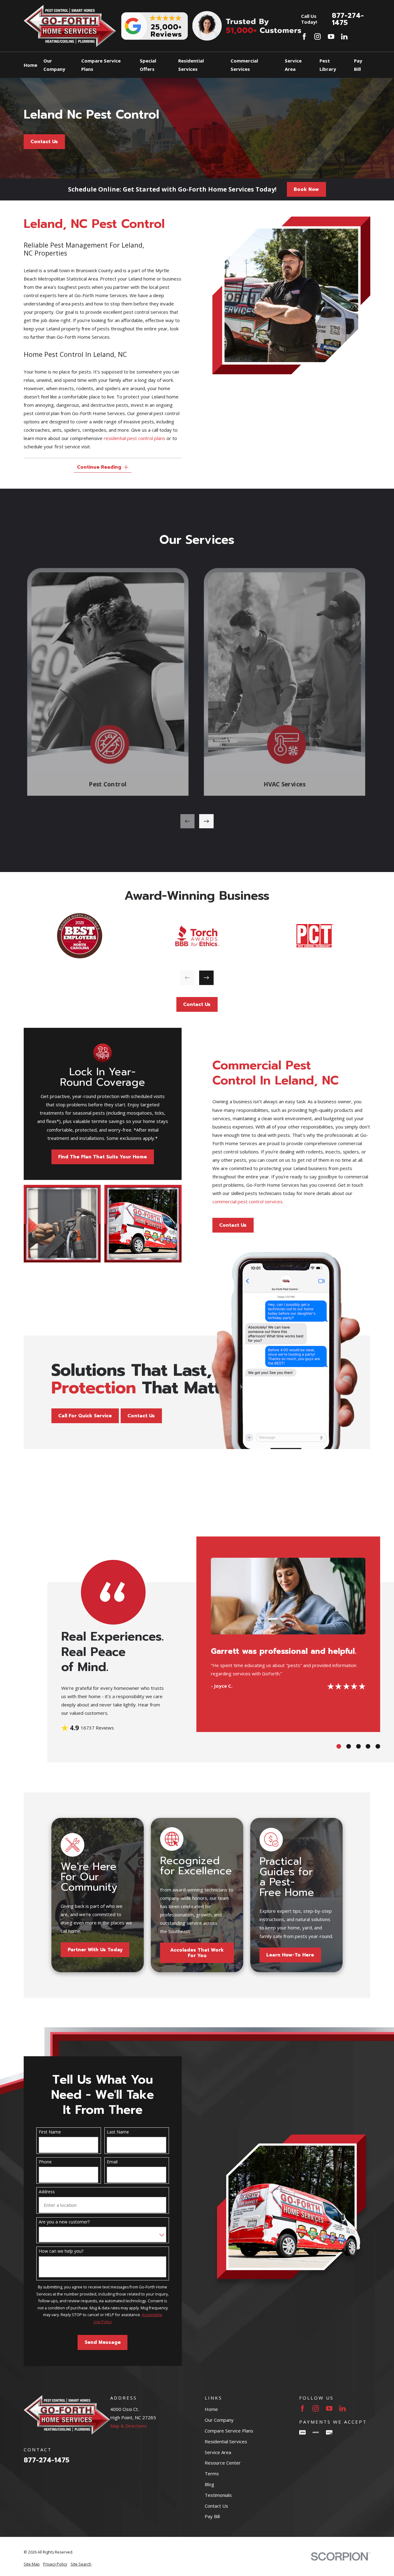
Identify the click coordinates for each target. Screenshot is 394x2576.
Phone (45, 2162)
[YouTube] (331, 36)
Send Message (103, 2342)
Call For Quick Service (85, 1416)
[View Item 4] (368, 1746)
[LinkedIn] (344, 36)
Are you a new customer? (64, 2222)
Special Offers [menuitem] (148, 65)
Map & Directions (129, 2426)
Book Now (306, 189)
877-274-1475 (348, 19)
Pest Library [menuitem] (328, 65)
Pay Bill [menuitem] (358, 65)
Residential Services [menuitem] (191, 65)
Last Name (118, 2132)
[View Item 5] (378, 1746)
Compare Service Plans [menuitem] (101, 65)
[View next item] (206, 821)
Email (112, 2162)
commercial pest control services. (248, 1201)
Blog (209, 2484)
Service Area (218, 2452)
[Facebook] (304, 36)
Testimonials (218, 2495)
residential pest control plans (135, 438)
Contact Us (44, 142)
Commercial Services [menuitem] (244, 65)
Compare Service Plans (229, 2431)
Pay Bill (212, 2516)
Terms (212, 2473)
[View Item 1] (339, 1746)
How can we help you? (61, 2251)
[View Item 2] (349, 1746)
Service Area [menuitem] (293, 65)
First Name (50, 2132)
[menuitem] (32, 2564)
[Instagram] (318, 36)
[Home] (70, 26)
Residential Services (226, 2441)
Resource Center (223, 2463)
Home (211, 2409)
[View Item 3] (358, 1746)
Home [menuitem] (30, 65)
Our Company (219, 2420)
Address (47, 2192)
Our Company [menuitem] (54, 65)
